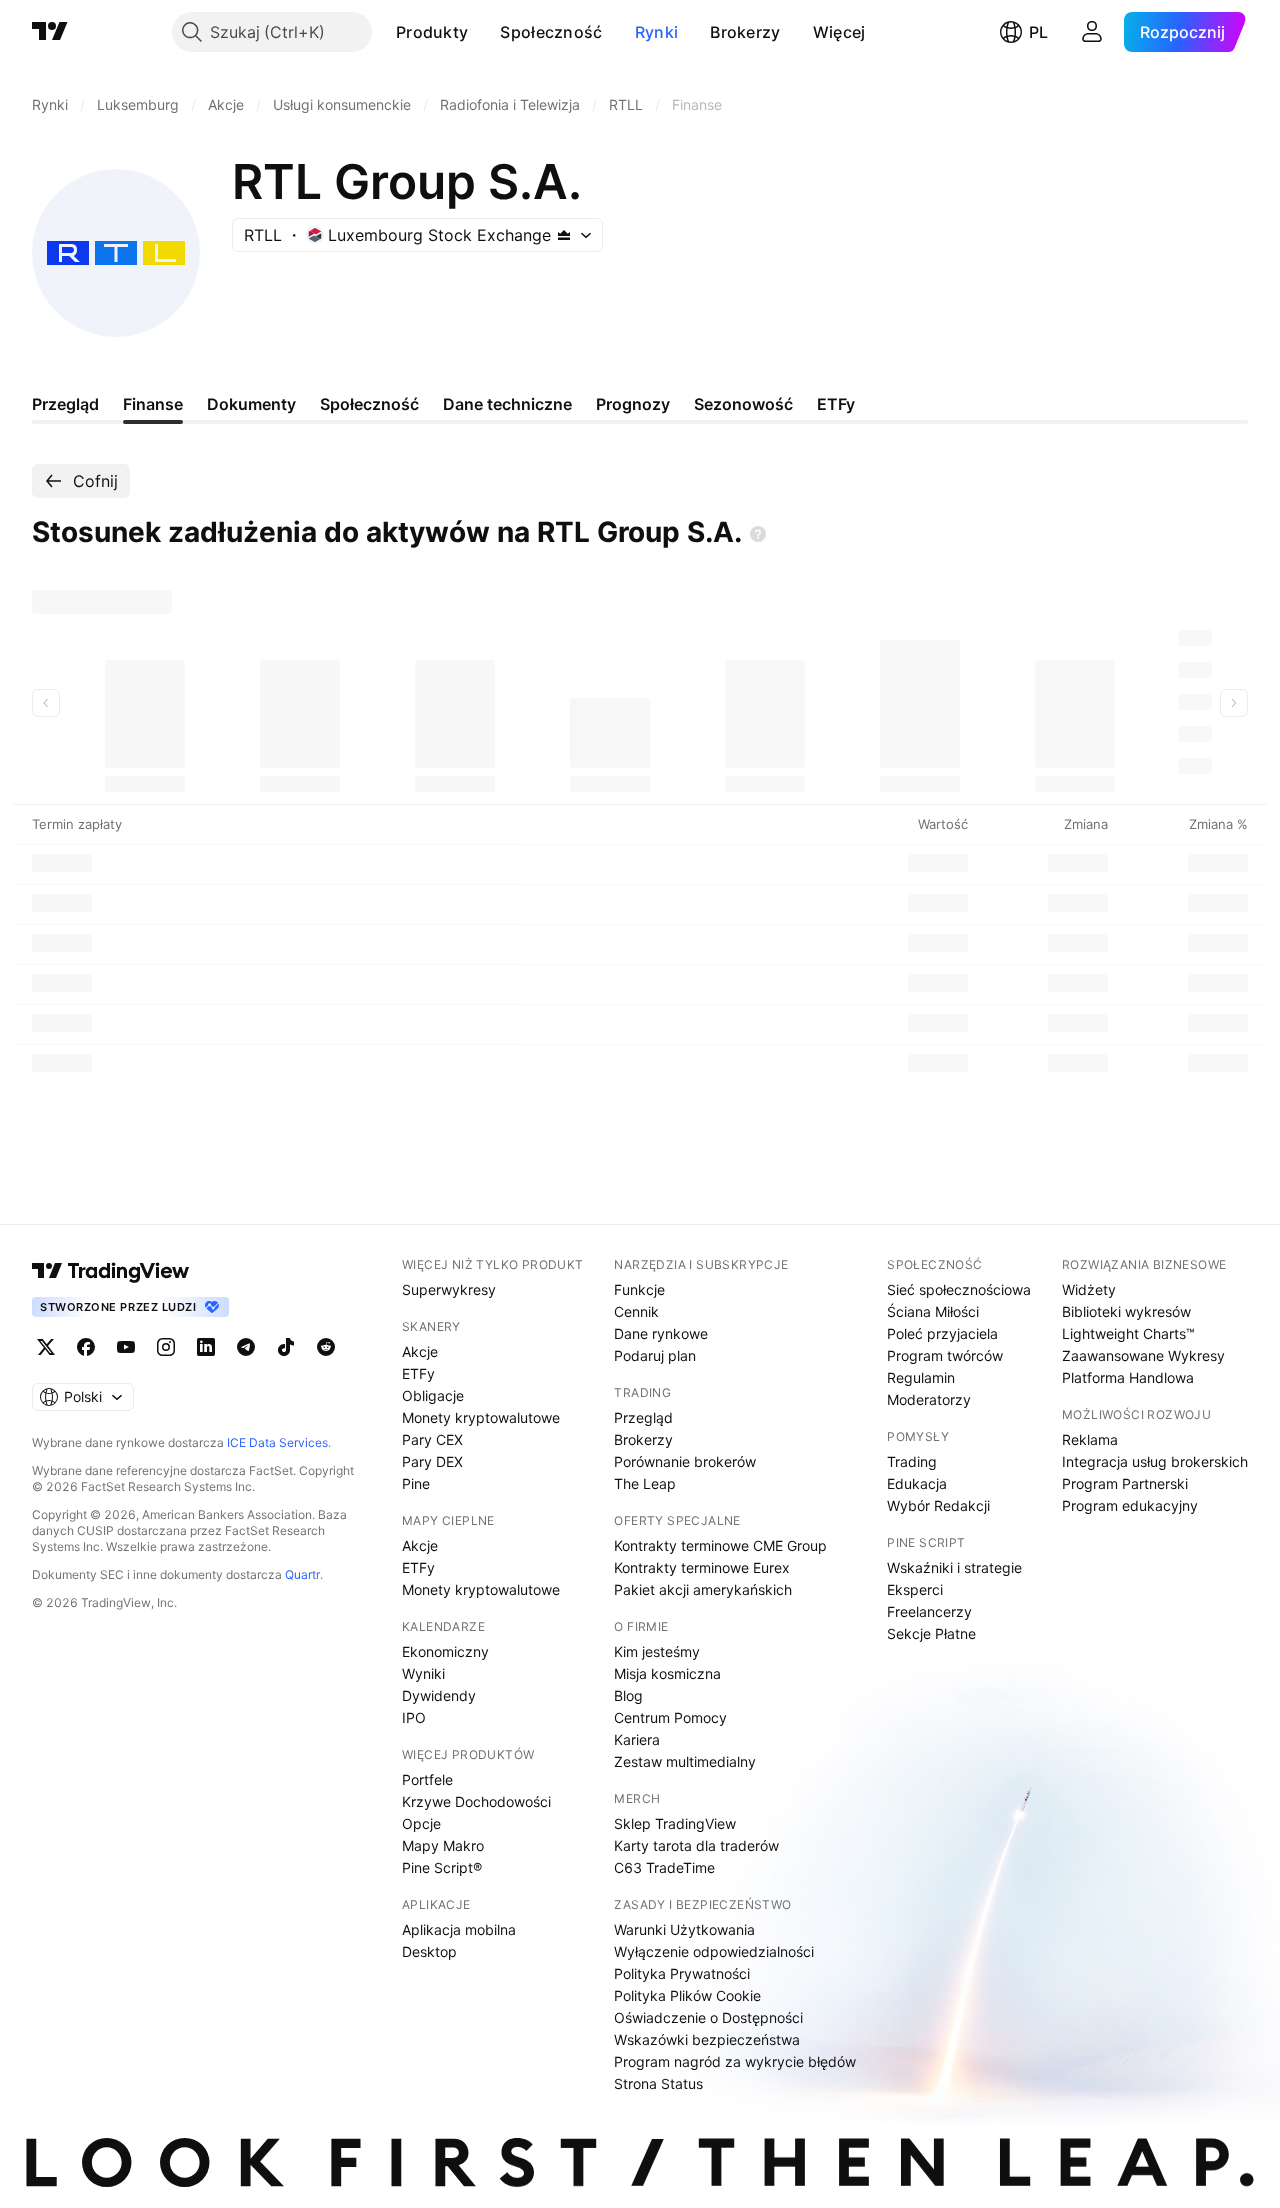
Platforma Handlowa (1128, 1377)
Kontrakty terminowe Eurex (702, 1567)
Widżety (1089, 1289)
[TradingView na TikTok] (286, 1347)
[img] (564, 235)
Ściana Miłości (933, 1311)
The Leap (645, 1483)
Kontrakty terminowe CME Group (720, 1545)
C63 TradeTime (664, 1867)
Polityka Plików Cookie (687, 1995)
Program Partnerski (1125, 1483)
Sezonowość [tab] (743, 404)
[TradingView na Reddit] (326, 1347)
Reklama (1090, 1439)
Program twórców (945, 1355)
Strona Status (658, 2083)
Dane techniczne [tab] (507, 404)
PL (1038, 32)
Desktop (429, 1951)
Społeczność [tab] (369, 404)
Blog (628, 1695)
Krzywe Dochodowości (476, 1801)
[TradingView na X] (46, 1347)
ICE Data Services (277, 1442)
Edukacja (917, 1483)
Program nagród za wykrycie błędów (735, 2061)
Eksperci (915, 1589)
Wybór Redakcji (938, 1505)
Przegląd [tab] (65, 404)
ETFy (418, 1373)
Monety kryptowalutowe (481, 1417)
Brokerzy (745, 32)
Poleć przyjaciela (942, 1333)
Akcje (420, 1351)
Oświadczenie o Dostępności (708, 2017)
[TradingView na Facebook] (86, 1347)
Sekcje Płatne (931, 1633)
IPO (414, 1717)
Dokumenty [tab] (251, 404)
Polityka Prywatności (682, 1973)
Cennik (636, 1311)
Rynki (657, 32)
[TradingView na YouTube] (126, 1347)
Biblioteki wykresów (1126, 1311)
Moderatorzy (929, 1399)
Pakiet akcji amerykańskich (703, 1589)
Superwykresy (449, 1289)
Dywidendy (439, 1695)
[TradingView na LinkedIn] (206, 1347)
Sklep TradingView (675, 1823)
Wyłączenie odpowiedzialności (714, 1951)
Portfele (427, 1779)
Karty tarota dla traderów (696, 1845)
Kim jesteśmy (657, 1651)
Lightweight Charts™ (1128, 1333)
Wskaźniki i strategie (954, 1567)
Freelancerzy (929, 1611)
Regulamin (921, 1377)
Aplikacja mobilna (459, 1929)
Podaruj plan (655, 1355)
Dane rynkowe (661, 1333)
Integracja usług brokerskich (1155, 1461)
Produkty (432, 32)
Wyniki (423, 1673)
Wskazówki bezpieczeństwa (707, 2039)
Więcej (839, 32)
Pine (416, 1483)
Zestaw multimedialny (685, 1761)
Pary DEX (432, 1461)
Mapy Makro (443, 1845)
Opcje (421, 1823)
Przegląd (643, 1417)
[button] (483, 32)
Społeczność (551, 32)
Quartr (302, 1574)
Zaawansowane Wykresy (1143, 1355)
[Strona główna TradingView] (50, 32)
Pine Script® (442, 1867)
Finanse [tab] (153, 404)
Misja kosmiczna (667, 1673)
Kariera (637, 1739)
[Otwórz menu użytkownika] (1092, 32)
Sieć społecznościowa (959, 1289)
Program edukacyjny (1130, 1505)
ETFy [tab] (836, 404)
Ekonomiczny (445, 1651)
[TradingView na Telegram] (246, 1347)
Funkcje (639, 1289)
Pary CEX (432, 1439)
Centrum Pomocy (670, 1717)
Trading (912, 1461)
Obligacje (433, 1395)
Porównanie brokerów (685, 1461)
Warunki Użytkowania (684, 1929)
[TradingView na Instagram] (166, 1347)
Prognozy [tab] (633, 404)
